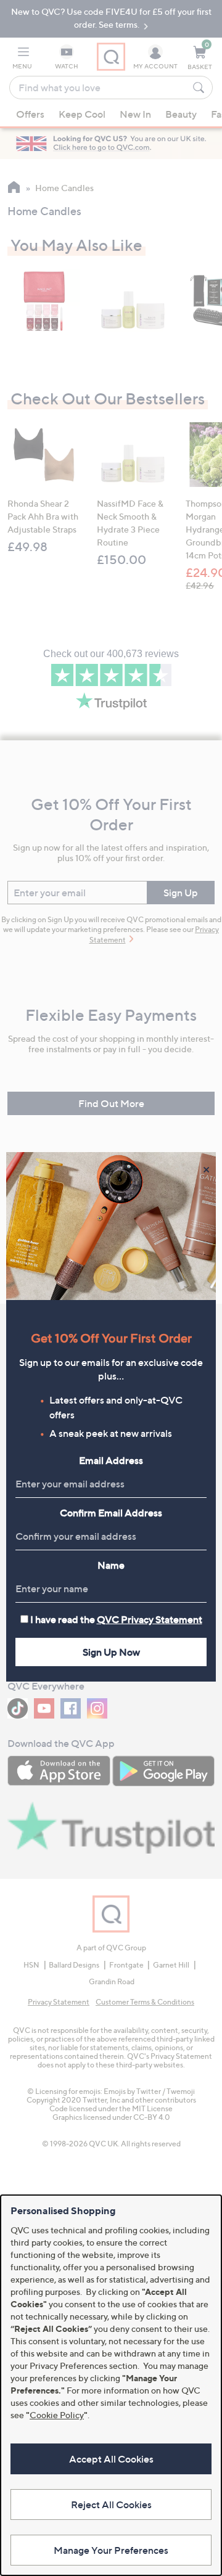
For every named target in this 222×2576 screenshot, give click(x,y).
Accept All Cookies (111, 2459)
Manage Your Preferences (111, 2550)
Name (111, 1565)
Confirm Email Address (111, 1513)
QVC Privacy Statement (150, 1619)
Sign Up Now (111, 1652)
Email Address (111, 1460)
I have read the (116, 1619)
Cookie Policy (57, 2415)
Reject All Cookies (111, 2504)
